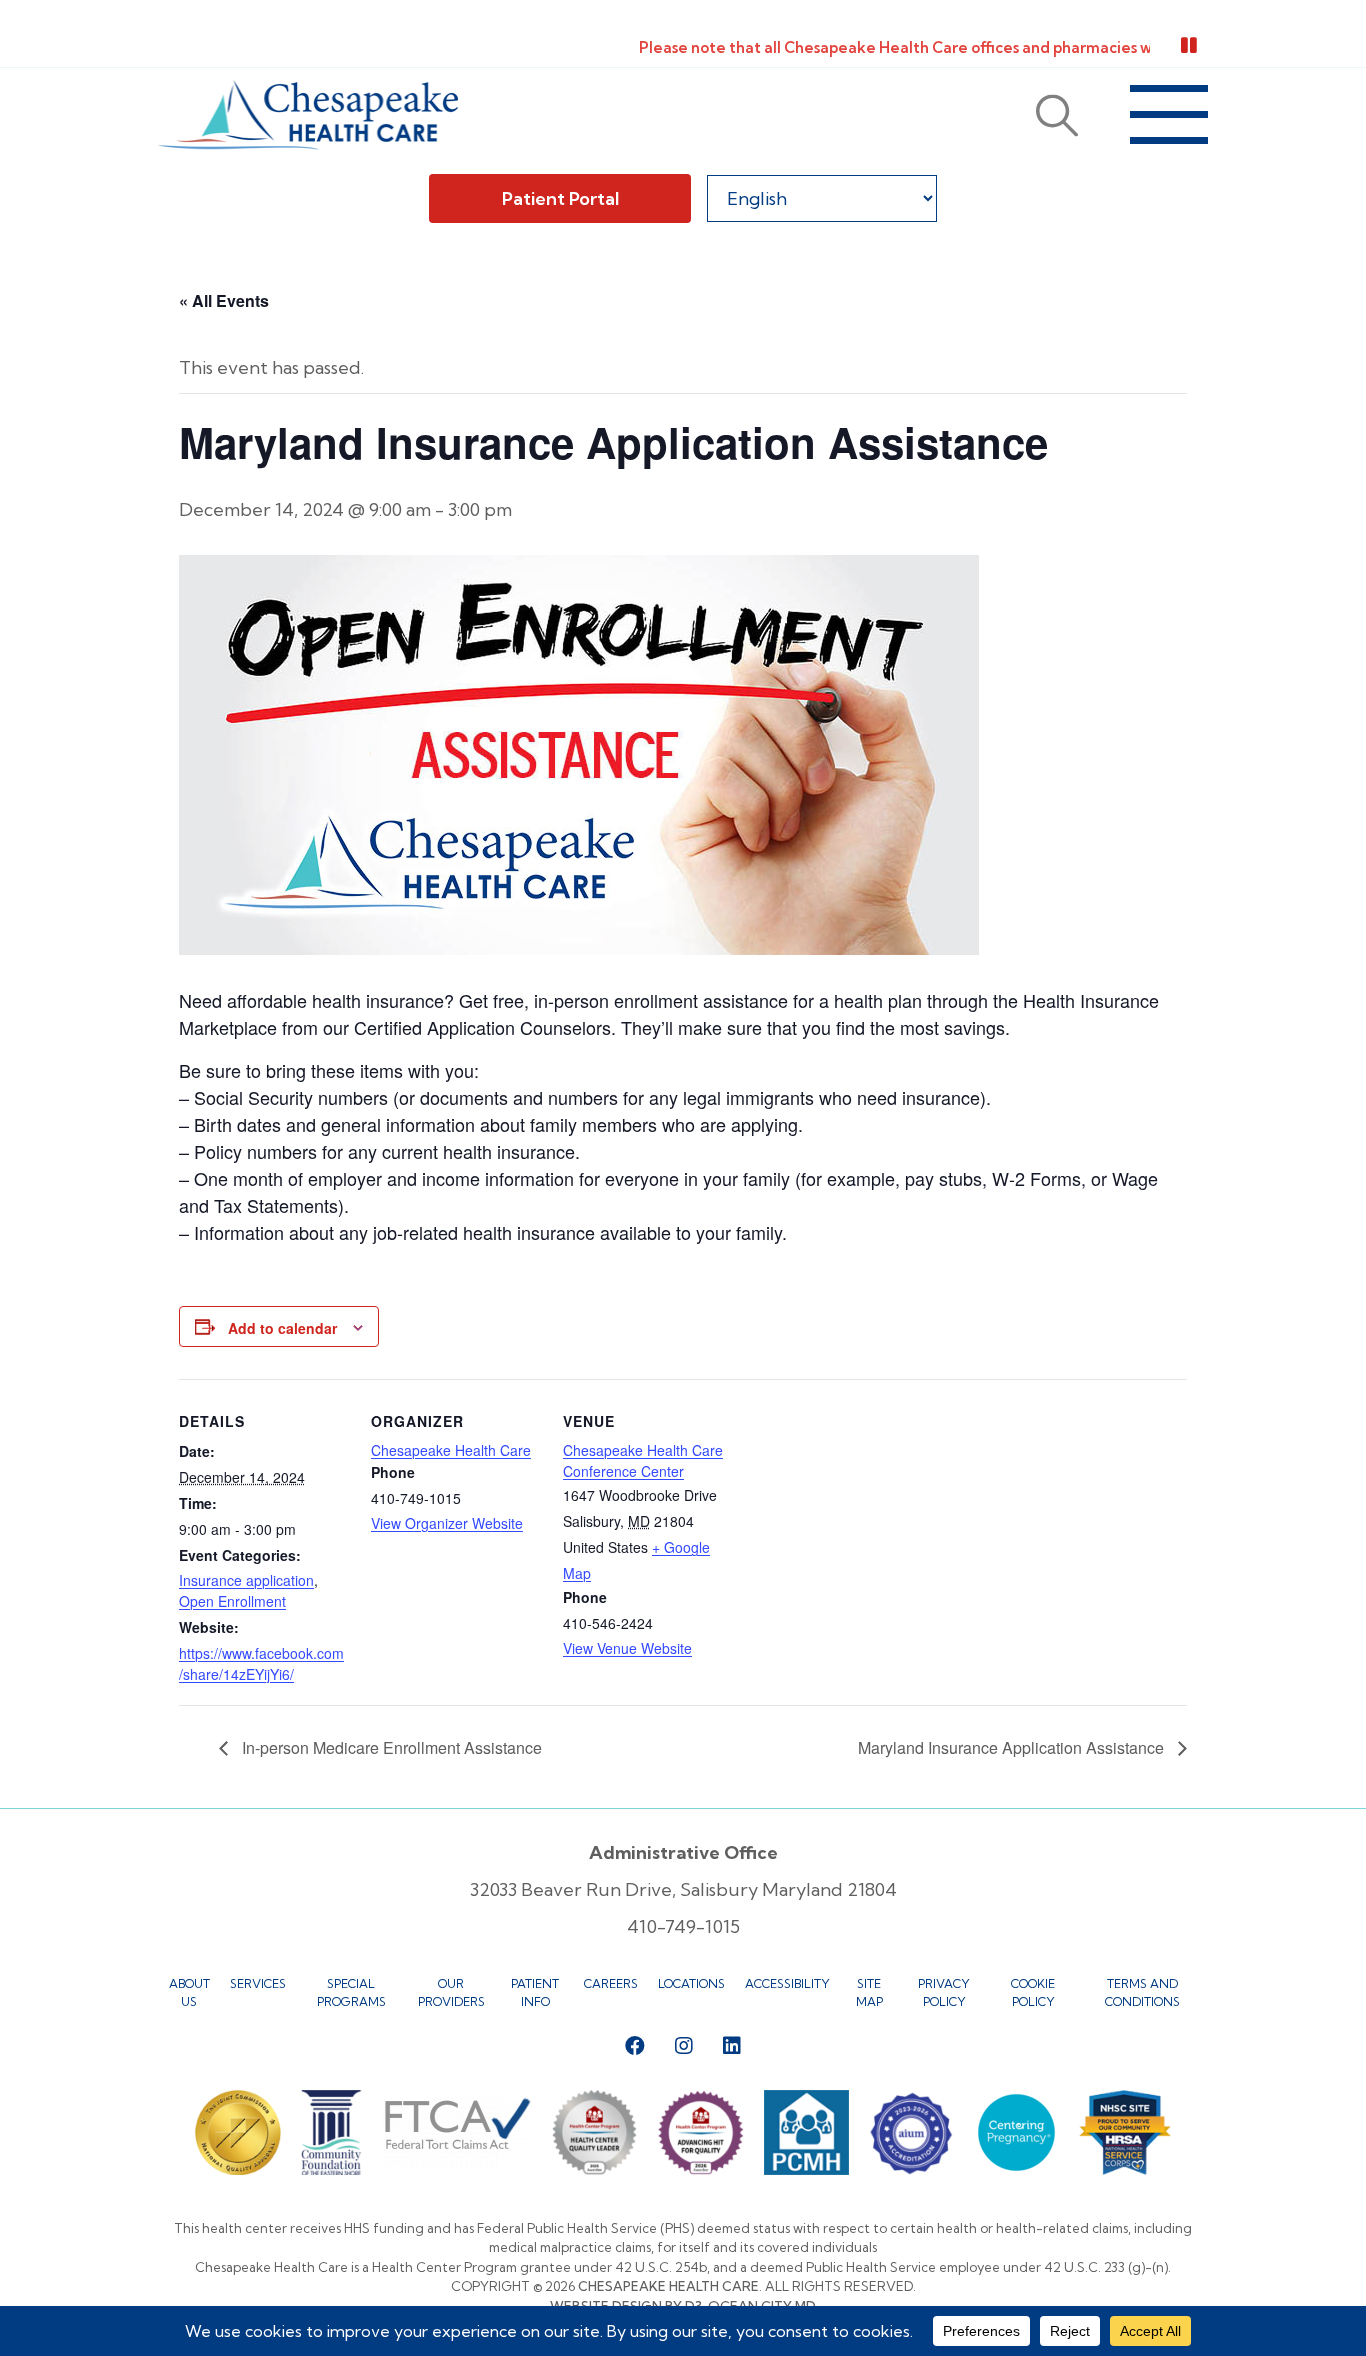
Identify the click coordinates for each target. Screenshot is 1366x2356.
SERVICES (258, 1983)
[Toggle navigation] (1169, 115)
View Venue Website (627, 1648)
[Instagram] (684, 2046)
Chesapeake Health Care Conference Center (643, 1460)
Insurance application (246, 1580)
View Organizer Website (447, 1523)
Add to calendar (282, 1328)
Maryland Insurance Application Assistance (1013, 1747)
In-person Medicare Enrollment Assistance (390, 1747)
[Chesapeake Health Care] (308, 115)
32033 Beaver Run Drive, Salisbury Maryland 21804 (683, 1889)
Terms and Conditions (1142, 1992)
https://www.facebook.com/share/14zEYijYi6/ (261, 1663)
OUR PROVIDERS (451, 1992)
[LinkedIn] (732, 2046)
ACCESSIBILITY (787, 1983)
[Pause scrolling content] (1189, 45)
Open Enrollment (232, 1601)
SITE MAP (869, 1992)
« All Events (224, 300)
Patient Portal (560, 198)
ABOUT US (189, 1992)
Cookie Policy (1033, 1992)
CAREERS (611, 1983)
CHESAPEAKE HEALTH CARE (668, 2286)
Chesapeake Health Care (451, 1450)
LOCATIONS (691, 1983)
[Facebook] (635, 2046)
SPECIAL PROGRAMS (351, 1992)
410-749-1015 (683, 1926)
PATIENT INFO (535, 1992)
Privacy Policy (944, 1992)
